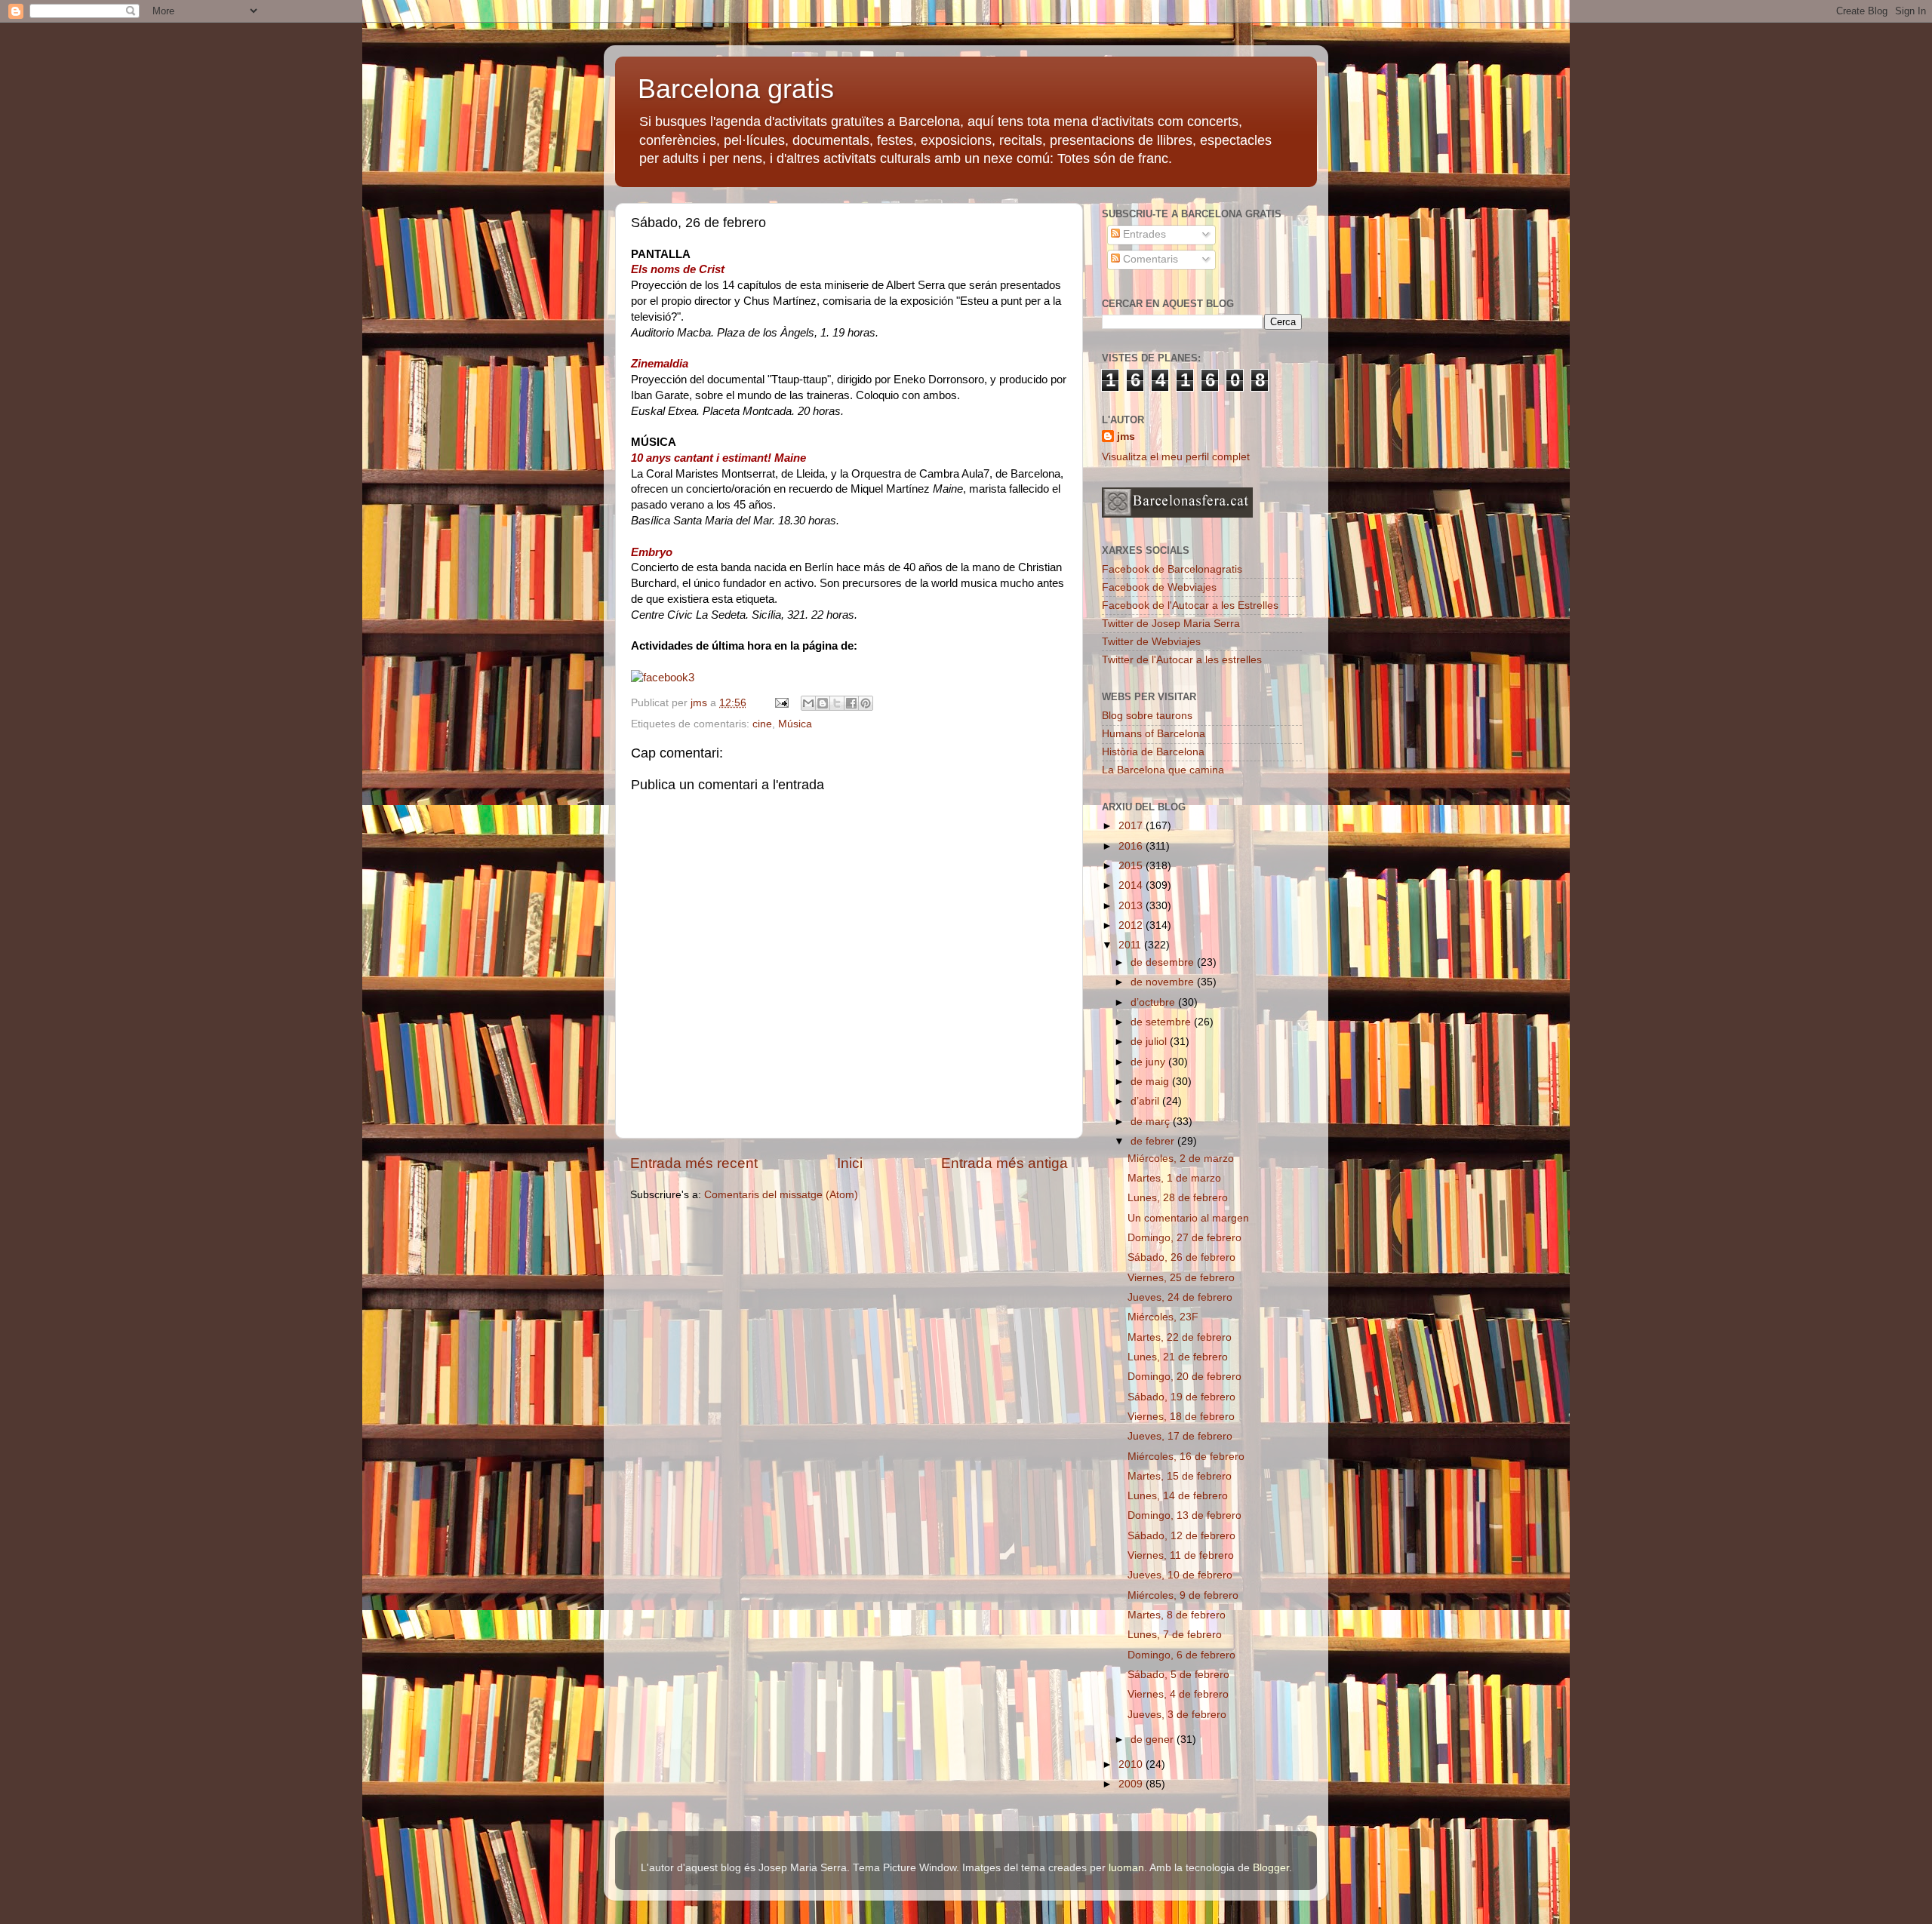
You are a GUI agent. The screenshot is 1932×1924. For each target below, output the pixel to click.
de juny (1149, 1062)
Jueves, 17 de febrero (1180, 1436)
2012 (1132, 925)
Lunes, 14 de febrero (1178, 1496)
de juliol (1150, 1042)
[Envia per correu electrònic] (808, 703)
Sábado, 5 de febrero (1178, 1675)
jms (1126, 436)
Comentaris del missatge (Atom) (781, 1195)
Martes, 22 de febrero (1180, 1337)
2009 (1132, 1784)
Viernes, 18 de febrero (1181, 1417)
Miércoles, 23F (1163, 1317)
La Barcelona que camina (1163, 770)
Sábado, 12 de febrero (1181, 1536)
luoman (1126, 1868)
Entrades (1143, 234)
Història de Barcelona (1153, 752)
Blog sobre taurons (1147, 716)
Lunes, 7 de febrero (1175, 1635)
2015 (1132, 866)
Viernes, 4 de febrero (1178, 1694)
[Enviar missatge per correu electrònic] (781, 703)
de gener (1154, 1740)
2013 (1132, 906)
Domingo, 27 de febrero (1184, 1238)
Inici (850, 1163)
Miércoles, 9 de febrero (1183, 1595)
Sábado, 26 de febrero (1181, 1257)
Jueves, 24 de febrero (1180, 1297)
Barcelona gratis (736, 89)
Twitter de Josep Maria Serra (1171, 624)
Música (795, 724)
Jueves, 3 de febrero (1177, 1715)
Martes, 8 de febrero (1177, 1615)
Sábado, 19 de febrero (1181, 1397)
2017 (1132, 826)
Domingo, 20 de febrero (1184, 1377)
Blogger (1271, 1868)
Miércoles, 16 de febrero (1186, 1457)
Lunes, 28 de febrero (1178, 1198)
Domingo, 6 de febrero (1181, 1655)
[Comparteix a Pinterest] (866, 703)
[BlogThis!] (823, 703)
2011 (1131, 945)
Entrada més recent (694, 1163)
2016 (1132, 846)
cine (762, 724)
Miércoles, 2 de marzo (1181, 1159)
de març (1152, 1122)
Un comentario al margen (1188, 1218)
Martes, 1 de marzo (1174, 1178)
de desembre (1164, 962)
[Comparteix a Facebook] (851, 703)
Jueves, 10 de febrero (1180, 1575)
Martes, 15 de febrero (1180, 1476)
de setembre (1162, 1022)
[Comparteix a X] (837, 703)
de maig (1151, 1082)
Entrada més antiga (1004, 1163)
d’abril (1146, 1101)
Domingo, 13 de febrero (1184, 1515)
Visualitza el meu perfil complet (1176, 457)
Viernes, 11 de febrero (1181, 1555)
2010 (1132, 1764)
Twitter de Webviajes (1151, 642)
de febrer (1154, 1141)
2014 (1132, 885)
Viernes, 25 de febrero (1181, 1278)
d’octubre (1154, 1002)
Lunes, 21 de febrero (1178, 1357)
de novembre (1164, 982)
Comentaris (1149, 259)
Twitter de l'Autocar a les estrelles (1182, 660)
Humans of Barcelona (1154, 734)
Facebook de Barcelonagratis (1172, 569)
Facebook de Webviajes (1159, 587)
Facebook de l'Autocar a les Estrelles (1190, 605)
